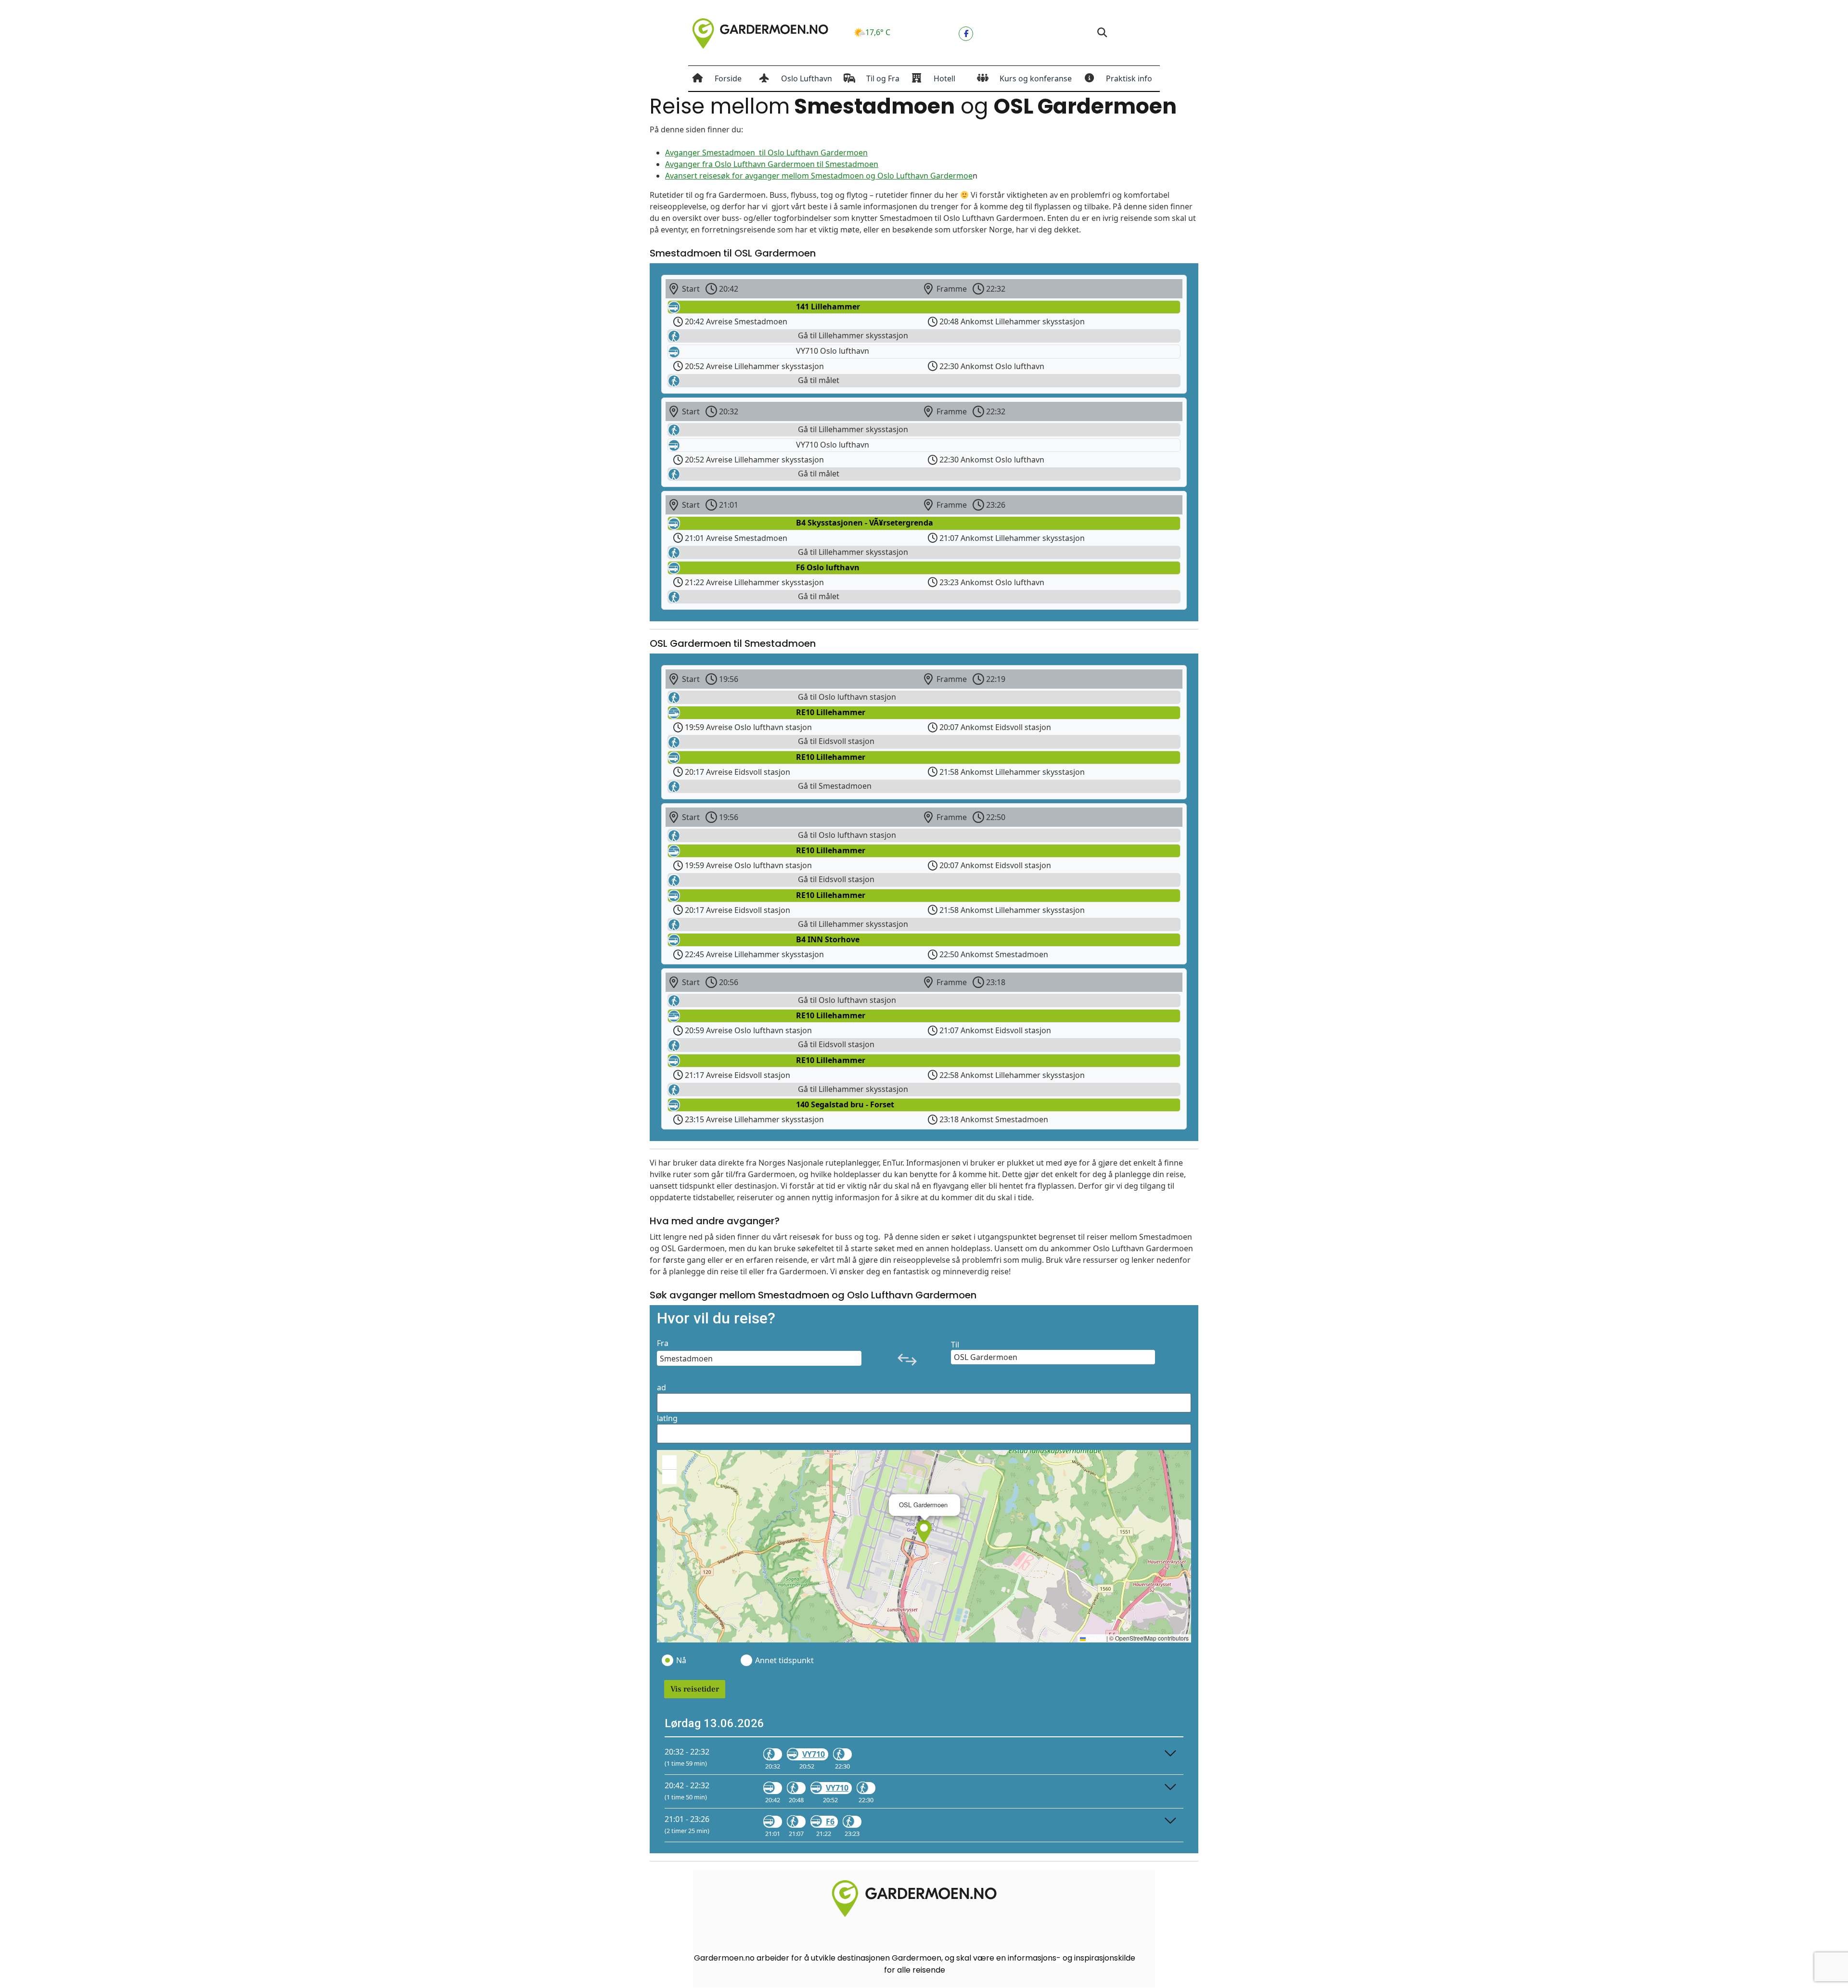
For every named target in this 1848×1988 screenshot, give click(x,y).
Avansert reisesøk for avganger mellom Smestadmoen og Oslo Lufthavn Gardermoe (819, 176)
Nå (681, 1660)
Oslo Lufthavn (807, 78)
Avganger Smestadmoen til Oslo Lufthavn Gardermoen (766, 153)
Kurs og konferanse (1036, 78)
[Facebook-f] (966, 34)
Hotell (944, 78)
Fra (663, 1343)
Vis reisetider (695, 1689)
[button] (1102, 33)
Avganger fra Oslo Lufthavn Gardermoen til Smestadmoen (772, 164)
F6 (830, 1821)
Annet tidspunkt (784, 1660)
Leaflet (1095, 1638)
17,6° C (878, 32)
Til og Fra (883, 78)
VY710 (814, 1754)
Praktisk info (1129, 78)
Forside (728, 78)
